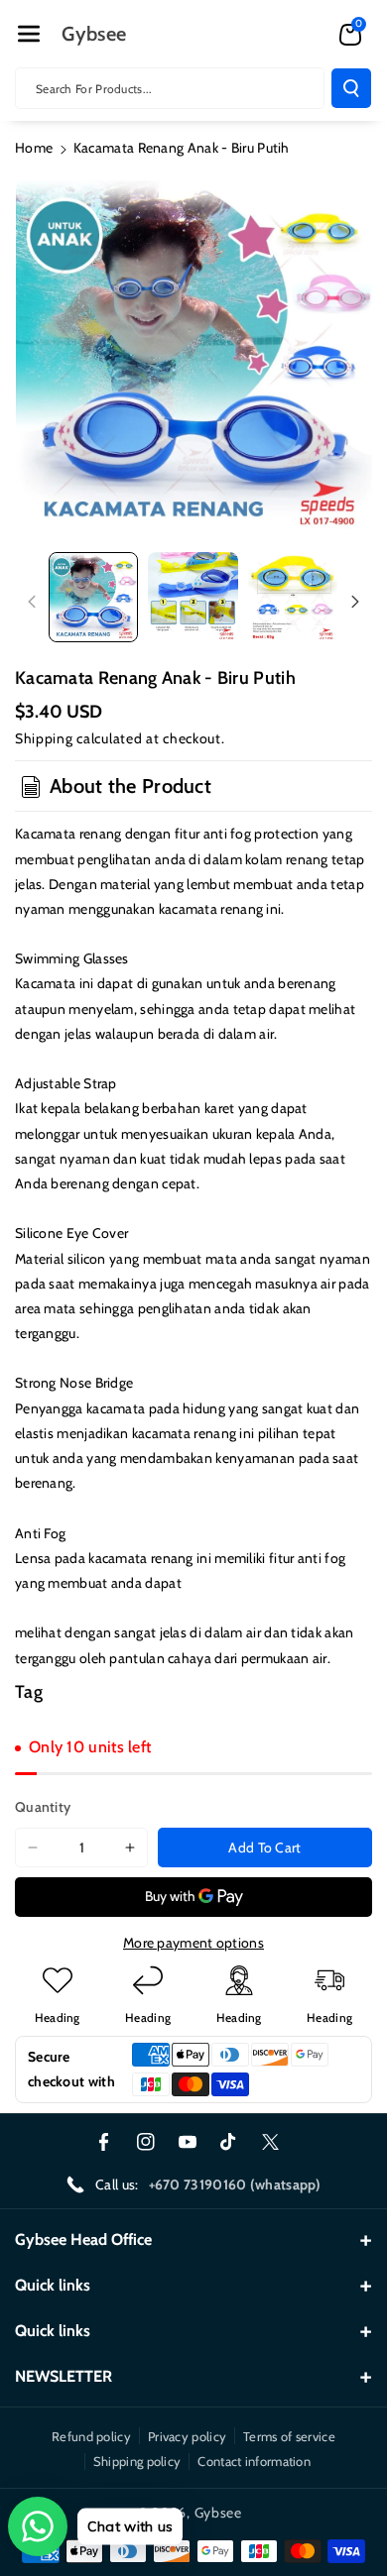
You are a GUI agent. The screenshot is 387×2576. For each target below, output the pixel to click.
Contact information (254, 2461)
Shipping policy (137, 2461)
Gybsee (218, 2513)
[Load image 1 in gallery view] (93, 597)
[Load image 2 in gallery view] (193, 597)
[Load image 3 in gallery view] (293, 597)
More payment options (193, 1943)
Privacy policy (187, 2436)
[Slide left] (32, 602)
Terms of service (289, 2436)
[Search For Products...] (351, 88)
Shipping (44, 738)
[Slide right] (355, 602)
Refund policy (91, 2436)
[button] (29, 34)
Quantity (43, 1807)
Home (34, 148)
